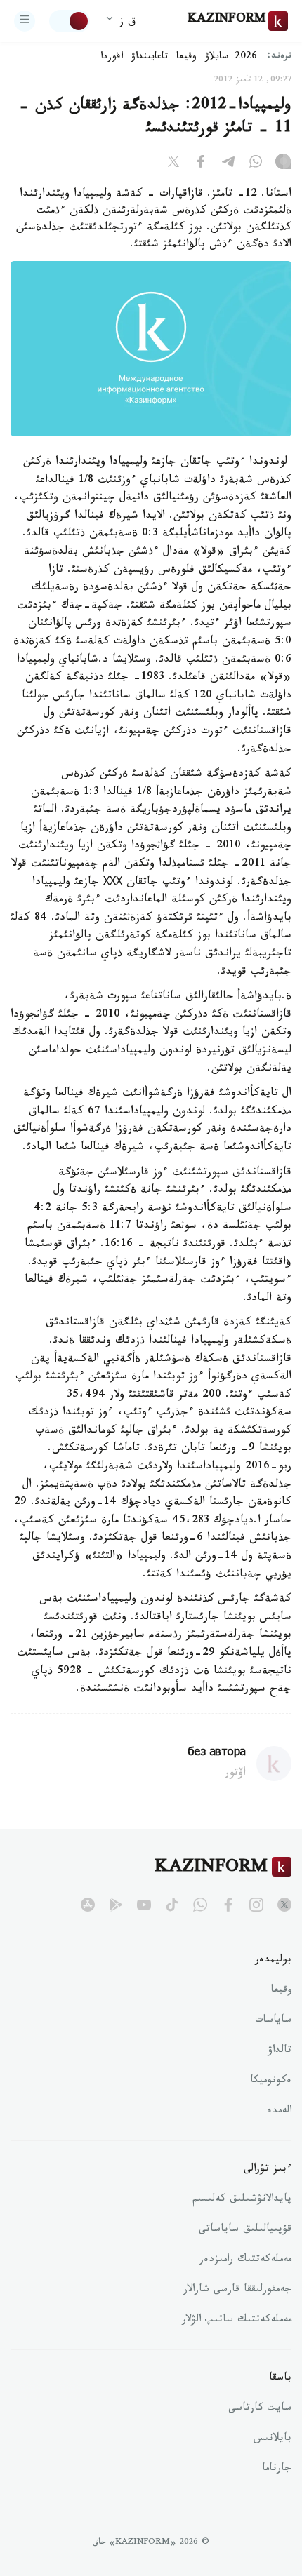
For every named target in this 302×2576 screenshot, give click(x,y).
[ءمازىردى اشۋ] (25, 21)
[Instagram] (283, 164)
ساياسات (273, 2021)
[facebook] (228, 1905)
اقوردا (112, 58)
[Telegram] (228, 164)
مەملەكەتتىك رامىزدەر (245, 2260)
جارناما (277, 2469)
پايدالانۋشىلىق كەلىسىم (242, 2200)
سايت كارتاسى (260, 2409)
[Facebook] (201, 164)
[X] (173, 164)
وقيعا (186, 58)
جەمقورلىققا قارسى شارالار (237, 2290)
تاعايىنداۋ (150, 58)
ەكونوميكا (271, 2081)
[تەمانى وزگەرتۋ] (70, 21)
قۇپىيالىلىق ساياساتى (245, 2230)
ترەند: (280, 57)
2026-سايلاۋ (231, 58)
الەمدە (279, 2112)
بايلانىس (273, 2439)
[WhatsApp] (256, 164)
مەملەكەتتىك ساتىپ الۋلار (237, 2321)
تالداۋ (280, 2051)
